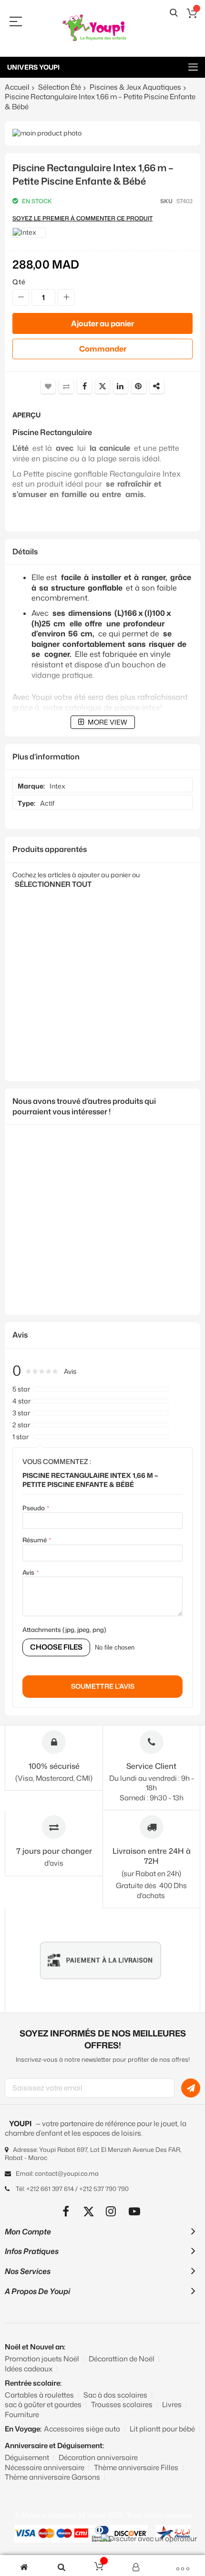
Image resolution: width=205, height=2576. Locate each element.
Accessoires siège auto (82, 2429)
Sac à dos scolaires (115, 2395)
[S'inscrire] (191, 2088)
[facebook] (66, 2211)
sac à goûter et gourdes (43, 2405)
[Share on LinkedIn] (121, 386)
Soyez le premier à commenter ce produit (82, 218)
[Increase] (66, 297)
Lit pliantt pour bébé (162, 2429)
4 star (21, 1401)
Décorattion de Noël (122, 2359)
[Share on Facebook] (84, 386)
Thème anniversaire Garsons (52, 2477)
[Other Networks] (157, 386)
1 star (20, 1437)
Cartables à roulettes (39, 2395)
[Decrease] (21, 297)
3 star (21, 1413)
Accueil (17, 87)
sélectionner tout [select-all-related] (53, 884)
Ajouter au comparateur (66, 386)
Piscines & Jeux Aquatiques (135, 87)
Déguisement (27, 2457)
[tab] (102, 552)
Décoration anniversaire (98, 2457)
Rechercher (174, 13)
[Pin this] (139, 386)
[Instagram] (112, 2211)
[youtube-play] (135, 2211)
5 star (21, 1389)
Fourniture (22, 2415)
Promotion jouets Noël (42, 2359)
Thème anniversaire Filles (136, 2467)
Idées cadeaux (29, 2369)
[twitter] (89, 2211)
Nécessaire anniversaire (45, 2467)
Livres (172, 2405)
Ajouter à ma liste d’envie (48, 386)
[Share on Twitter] (102, 386)
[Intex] (29, 233)
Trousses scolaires (122, 2405)
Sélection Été (60, 87)
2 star (21, 1425)
